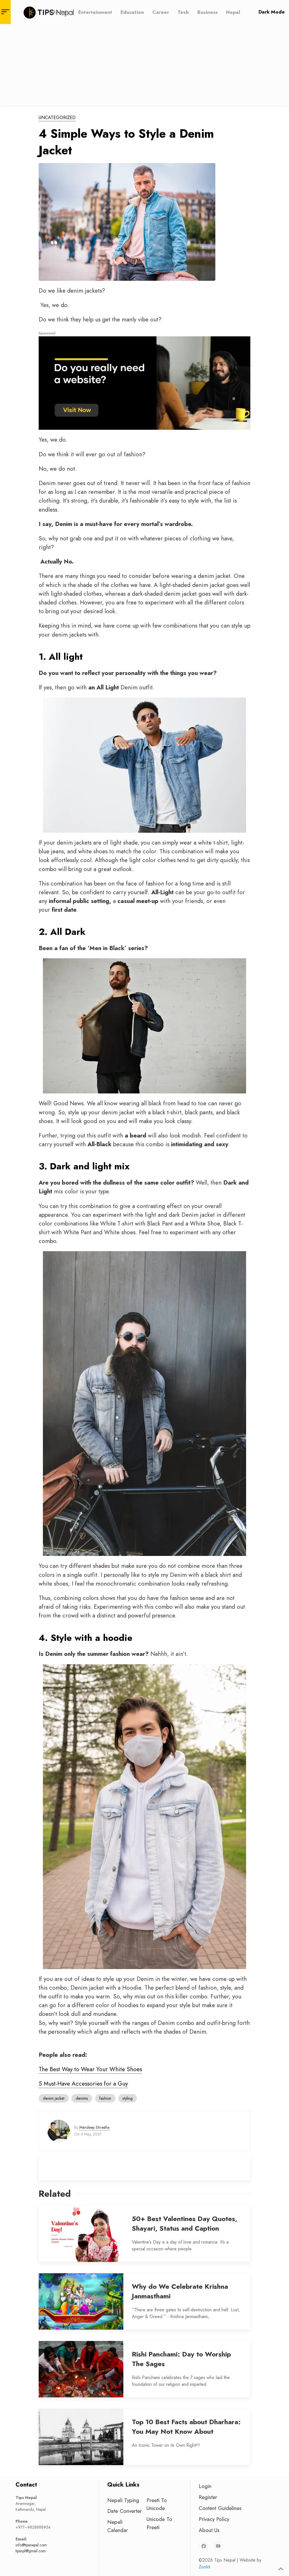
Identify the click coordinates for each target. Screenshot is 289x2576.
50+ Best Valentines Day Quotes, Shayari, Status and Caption (185, 2223)
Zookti (204, 2567)
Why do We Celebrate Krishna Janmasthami (180, 2291)
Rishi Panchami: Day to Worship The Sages (181, 2359)
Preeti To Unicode (157, 2504)
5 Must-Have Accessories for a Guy (83, 2084)
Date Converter (124, 2511)
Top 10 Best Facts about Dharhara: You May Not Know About (186, 2427)
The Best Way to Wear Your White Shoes (90, 2069)
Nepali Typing (123, 2500)
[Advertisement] (144, 66)
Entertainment (95, 12)
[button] (281, 2569)
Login (205, 2486)
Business (207, 12)
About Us (209, 2530)
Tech (183, 12)
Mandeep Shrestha (94, 2127)
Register (208, 2497)
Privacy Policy (214, 2519)
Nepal (233, 12)
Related (55, 2194)
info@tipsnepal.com (31, 2545)
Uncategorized (57, 118)
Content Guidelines (220, 2508)
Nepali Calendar (118, 2526)
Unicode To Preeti (159, 2523)
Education (132, 12)
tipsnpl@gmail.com (31, 2551)
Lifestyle (59, 12)
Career (161, 12)
